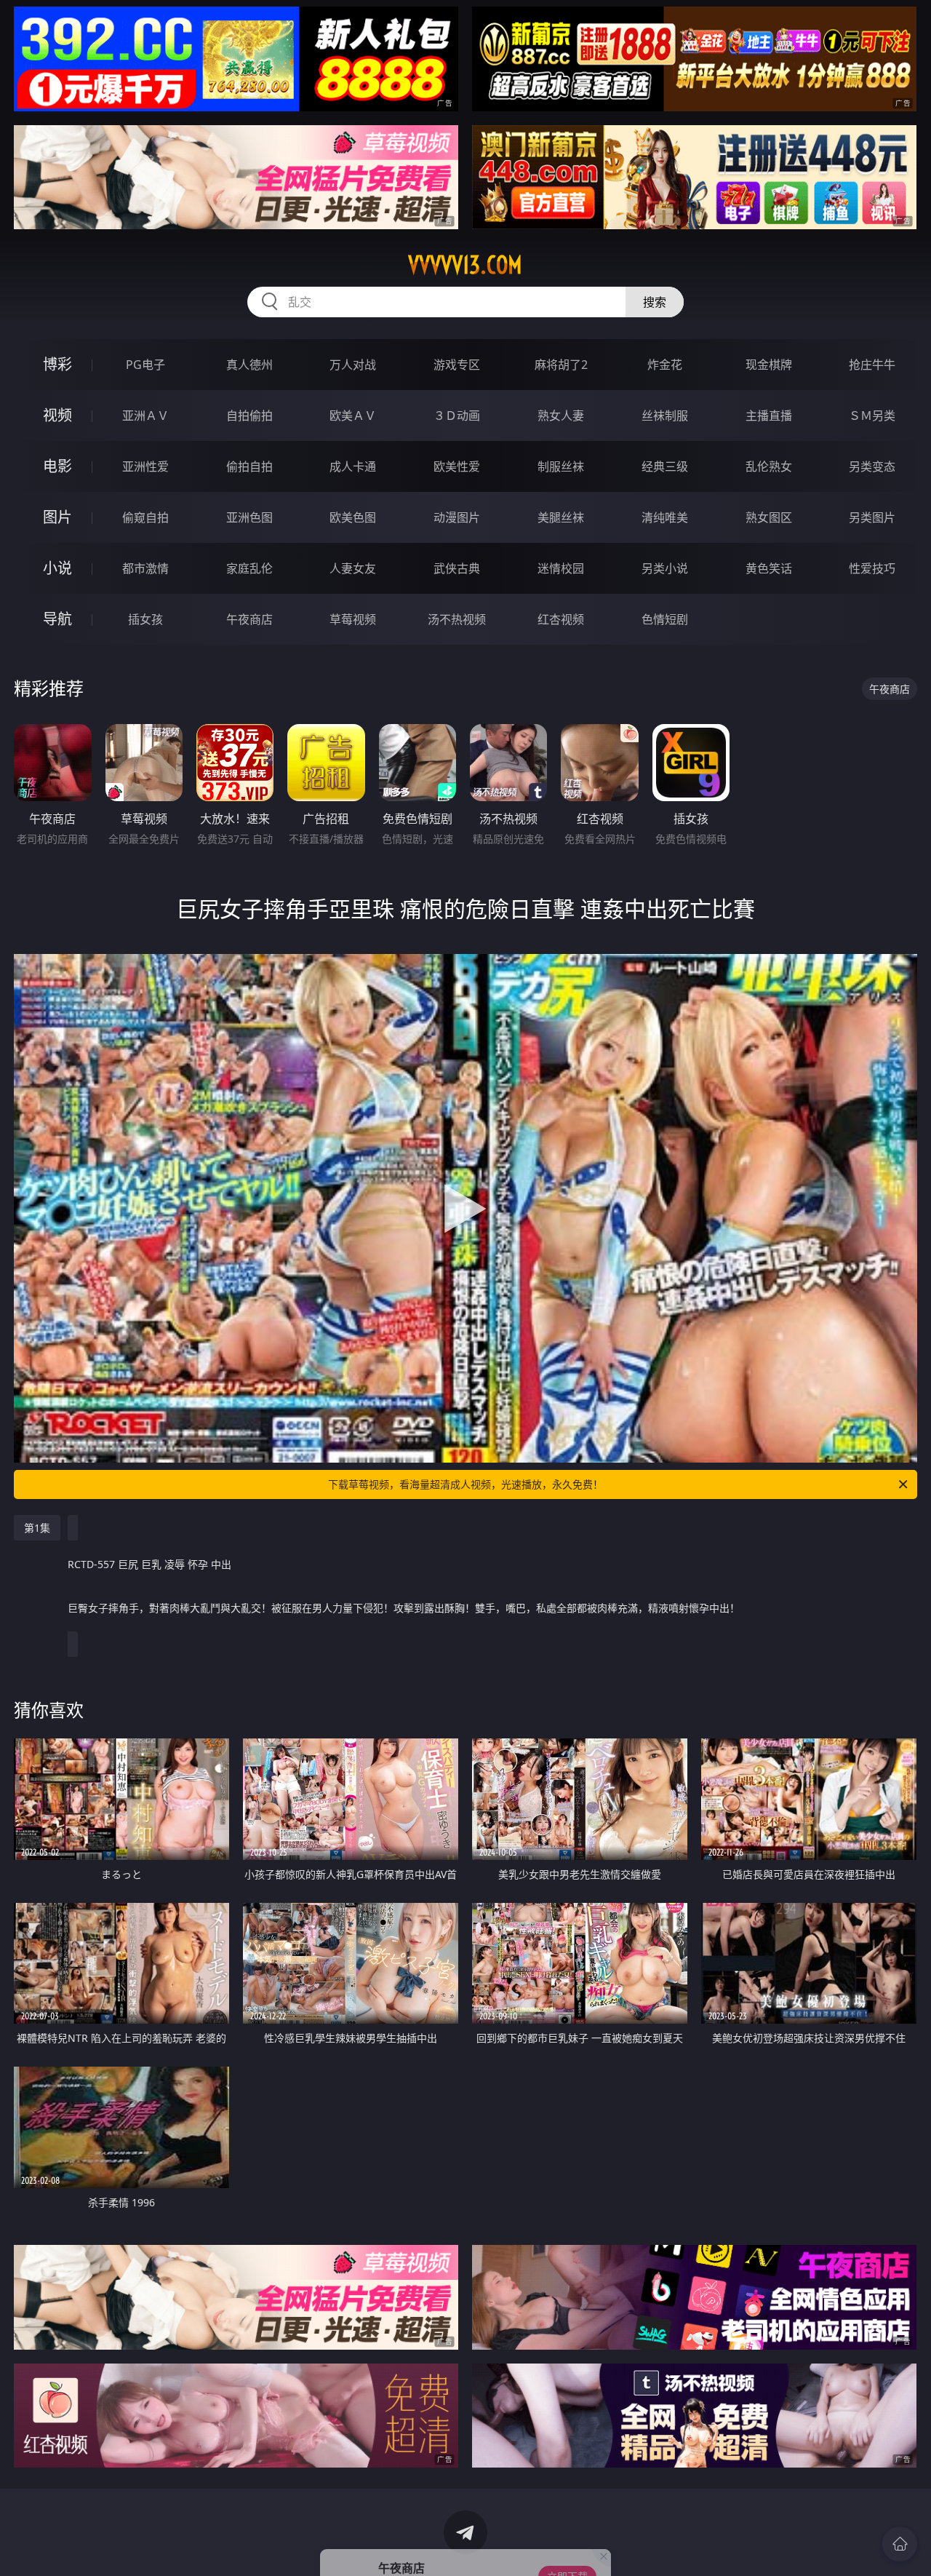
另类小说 (665, 568)
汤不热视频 (457, 619)
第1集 (37, 1528)
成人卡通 (353, 466)
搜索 (655, 302)
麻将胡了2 (561, 365)
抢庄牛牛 (872, 365)
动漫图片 (457, 517)
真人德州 (249, 365)
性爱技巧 (872, 568)
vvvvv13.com (465, 265)
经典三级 (665, 466)
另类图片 (872, 517)
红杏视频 (561, 619)
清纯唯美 (665, 517)
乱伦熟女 (769, 466)
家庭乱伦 (249, 568)
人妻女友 (353, 568)
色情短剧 (665, 619)
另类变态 (872, 466)
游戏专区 (457, 365)
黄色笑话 (769, 568)
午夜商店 (249, 619)
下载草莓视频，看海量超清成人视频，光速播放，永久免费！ (465, 1484)
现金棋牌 (769, 365)
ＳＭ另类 (872, 416)
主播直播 (769, 416)
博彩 (57, 364)
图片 (57, 517)
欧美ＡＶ (353, 416)
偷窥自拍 (145, 517)
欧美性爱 (457, 466)
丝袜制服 (665, 416)
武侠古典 (457, 568)
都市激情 (145, 568)
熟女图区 (769, 517)
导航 (57, 619)
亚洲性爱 (145, 466)
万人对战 (353, 365)
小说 (57, 568)
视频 (57, 415)
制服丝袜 (561, 466)
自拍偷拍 (249, 416)
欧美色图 (353, 517)
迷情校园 (561, 568)
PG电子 (145, 365)
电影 (57, 466)
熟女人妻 (561, 416)
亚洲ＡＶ (145, 416)
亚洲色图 (249, 517)
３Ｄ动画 (457, 416)
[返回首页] (900, 2544)
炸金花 (665, 365)
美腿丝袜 (561, 517)
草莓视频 (353, 619)
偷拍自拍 (249, 466)
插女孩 (145, 619)
